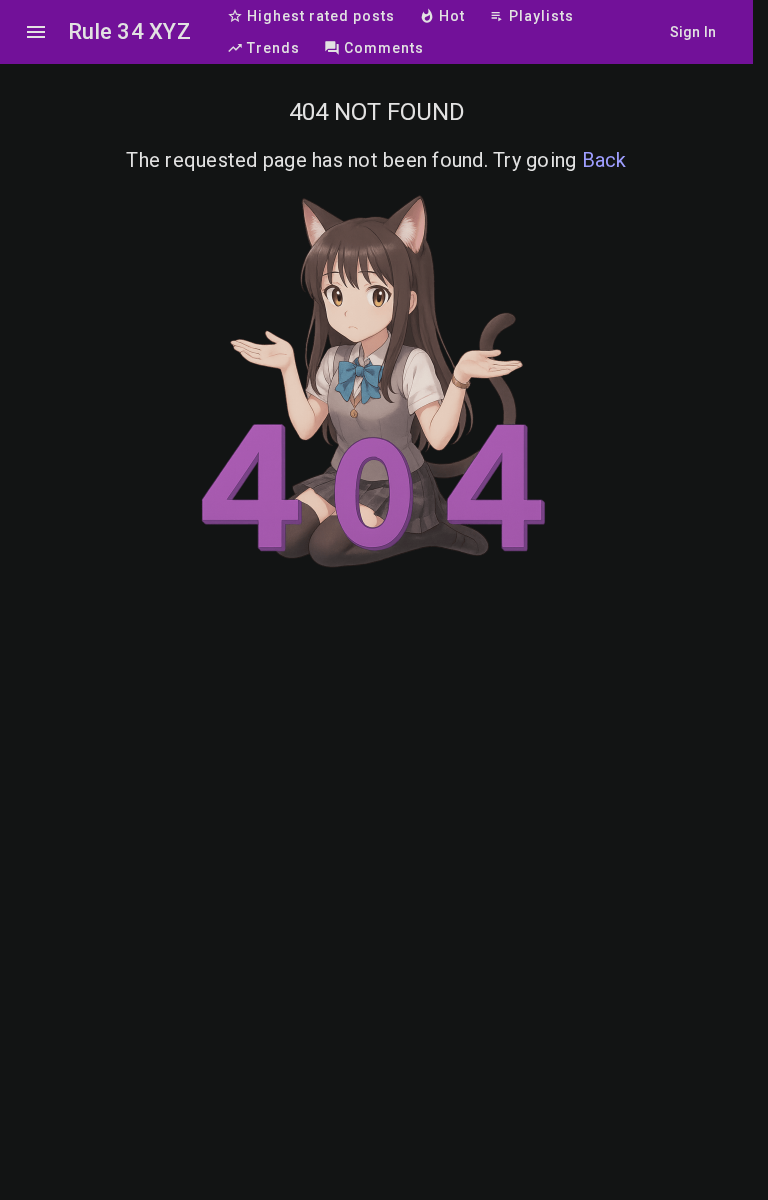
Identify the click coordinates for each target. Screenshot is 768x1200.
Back (604, 160)
